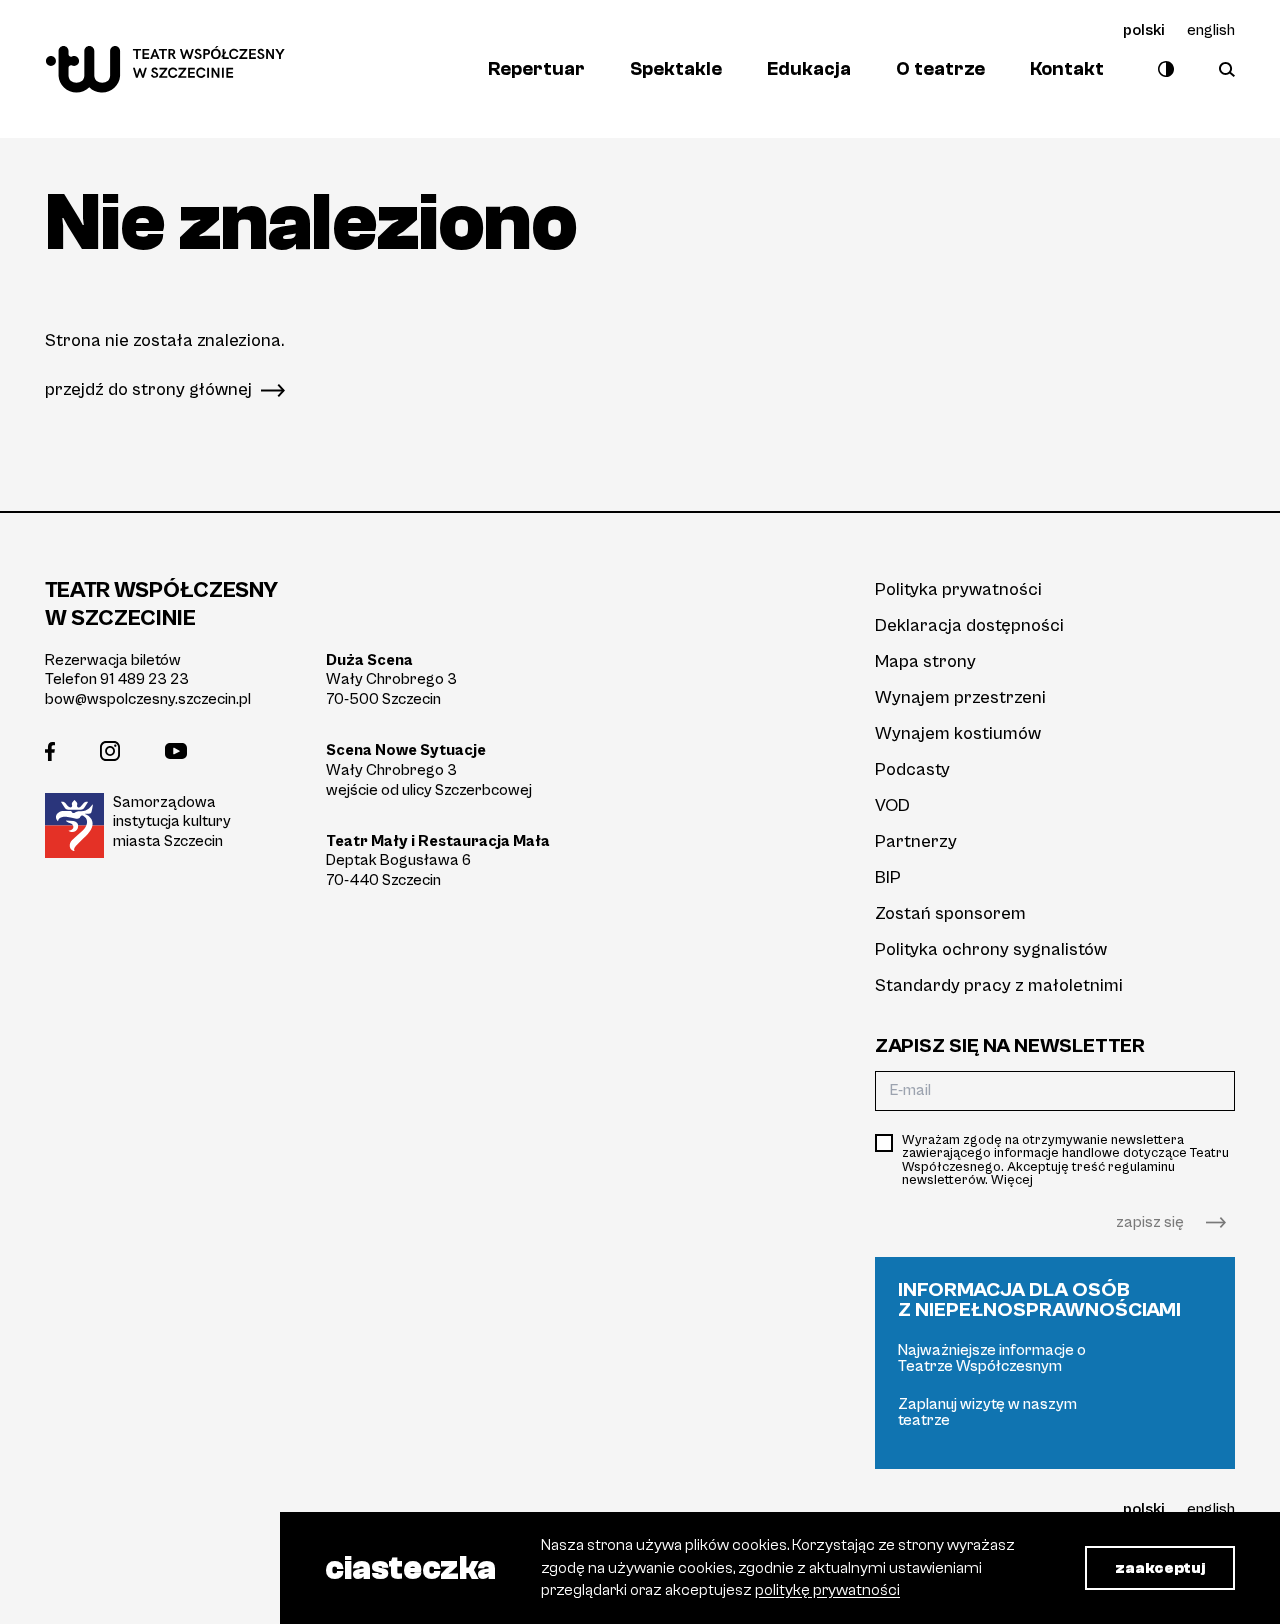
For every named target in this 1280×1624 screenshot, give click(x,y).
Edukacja (809, 69)
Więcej (1012, 1180)
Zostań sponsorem (950, 913)
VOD (892, 805)
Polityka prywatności (958, 589)
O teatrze (940, 69)
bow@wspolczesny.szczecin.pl (148, 699)
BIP (888, 877)
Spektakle (676, 69)
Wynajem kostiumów (958, 733)
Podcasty (912, 769)
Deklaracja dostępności (969, 625)
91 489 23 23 (144, 679)
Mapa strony (925, 661)
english (1211, 30)
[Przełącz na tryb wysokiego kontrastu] (1161, 69)
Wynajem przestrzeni (960, 697)
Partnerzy (916, 841)
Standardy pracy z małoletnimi (999, 985)
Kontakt (1067, 69)
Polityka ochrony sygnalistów (991, 949)
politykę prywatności (827, 1590)
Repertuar (536, 69)
